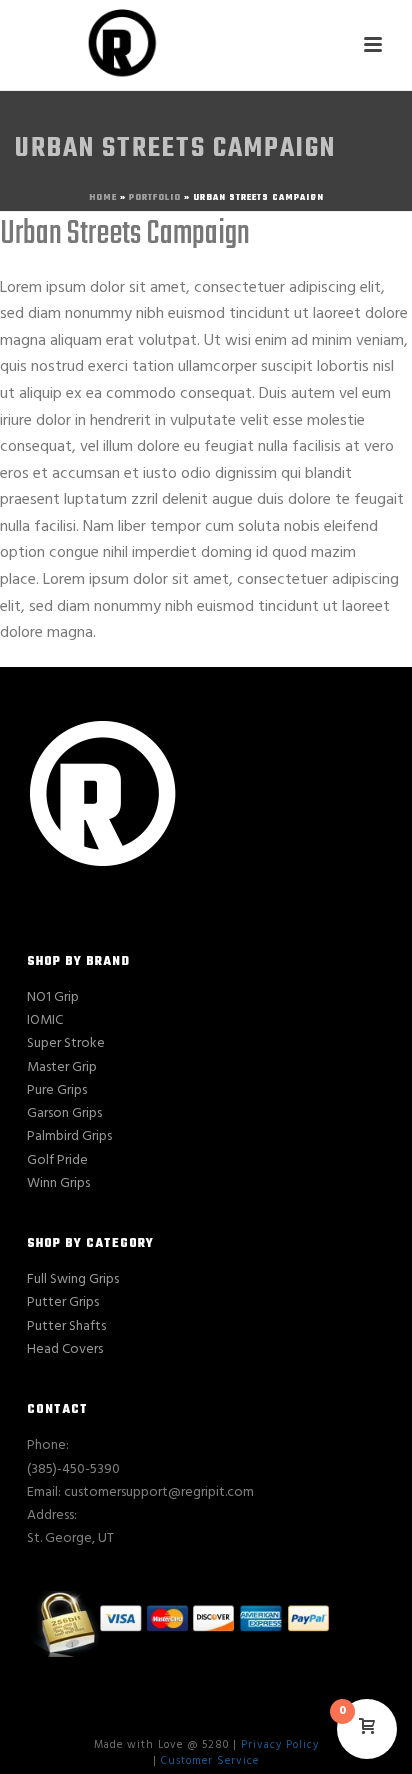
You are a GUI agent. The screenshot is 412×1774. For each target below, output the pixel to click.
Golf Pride (57, 1160)
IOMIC (45, 1020)
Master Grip (62, 1067)
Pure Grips (57, 1090)
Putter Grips (63, 1302)
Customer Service (210, 1761)
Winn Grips (58, 1183)
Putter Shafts (66, 1326)
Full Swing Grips (73, 1279)
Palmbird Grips (69, 1136)
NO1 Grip (53, 997)
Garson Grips (64, 1113)
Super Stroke (66, 1043)
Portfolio (155, 197)
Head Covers (65, 1349)
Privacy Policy (280, 1745)
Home (103, 197)
